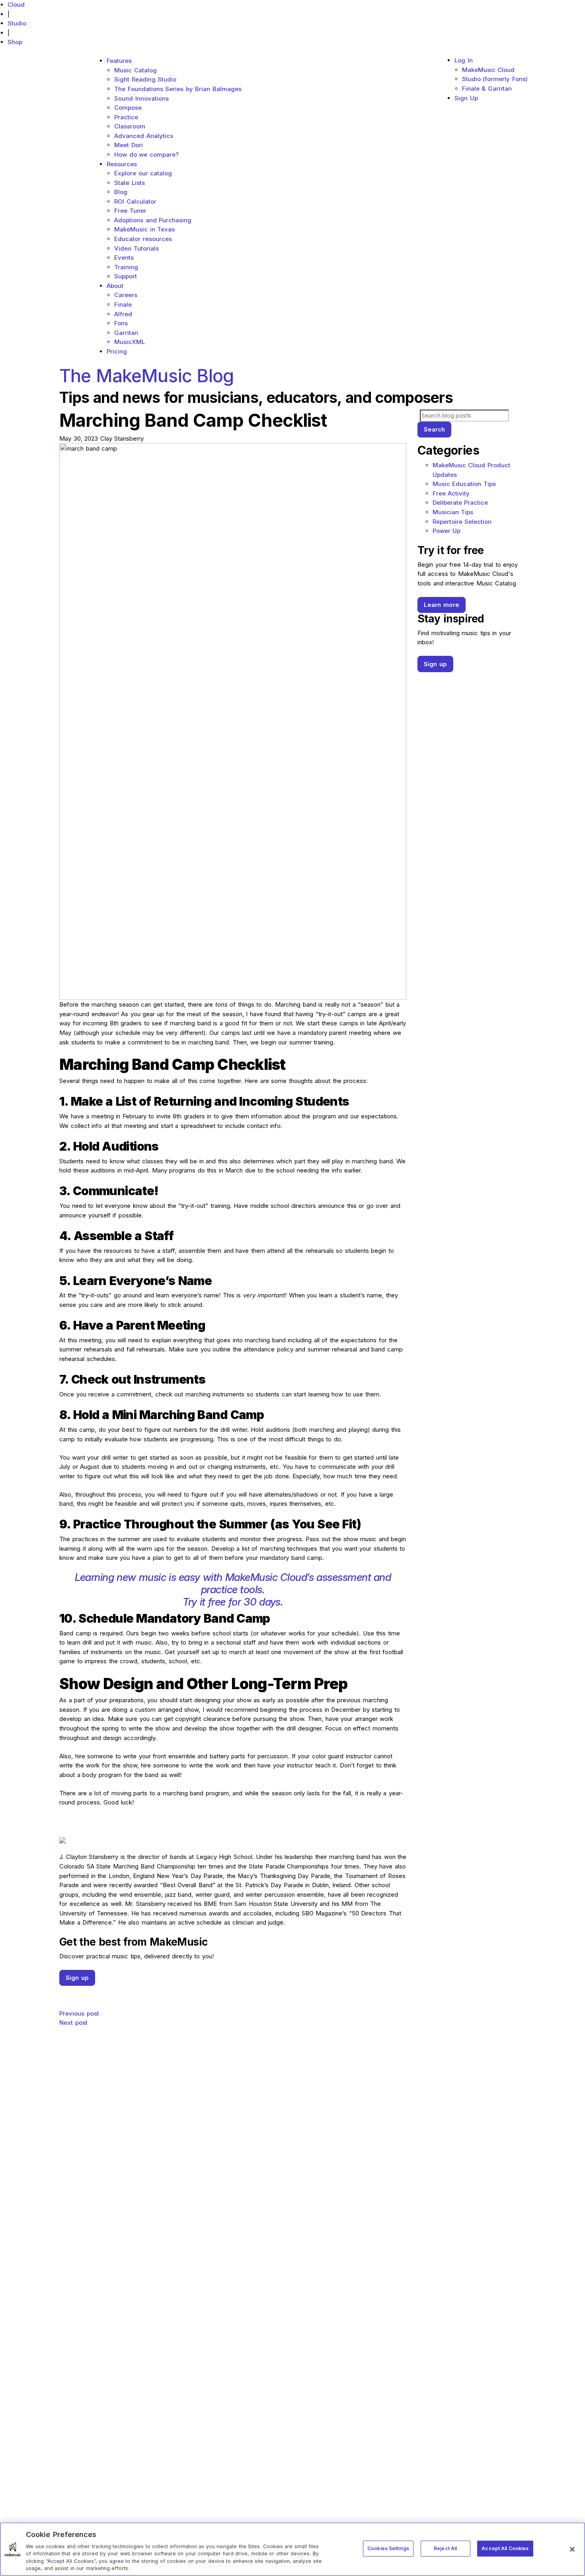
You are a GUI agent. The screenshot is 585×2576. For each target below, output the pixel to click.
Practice (126, 117)
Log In (464, 60)
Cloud (16, 5)
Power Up (447, 531)
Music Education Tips (464, 484)
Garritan (126, 333)
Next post (73, 2023)
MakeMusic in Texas (144, 229)
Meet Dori (129, 145)
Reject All (445, 2548)
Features (119, 61)
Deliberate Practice (460, 503)
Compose (128, 108)
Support (126, 276)
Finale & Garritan (487, 88)
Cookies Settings (388, 2548)
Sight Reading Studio (145, 79)
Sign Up (466, 98)
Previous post (79, 2013)
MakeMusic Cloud (488, 70)
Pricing (117, 351)
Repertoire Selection (462, 522)
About (115, 286)
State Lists (130, 183)
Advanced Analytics (144, 136)
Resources (122, 164)
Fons (121, 323)
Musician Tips (453, 512)
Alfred (123, 314)
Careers (126, 295)
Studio (17, 23)
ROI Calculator (135, 201)
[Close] (572, 2549)
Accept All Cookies (505, 2548)
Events (124, 258)
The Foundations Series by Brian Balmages (178, 89)
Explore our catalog (143, 173)
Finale (123, 304)
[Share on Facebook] (233, 1990)
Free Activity (451, 493)
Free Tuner (130, 211)
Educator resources (143, 239)
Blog (121, 192)
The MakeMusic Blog (146, 376)
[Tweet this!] (233, 1999)
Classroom (130, 126)
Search (434, 429)
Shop (15, 42)
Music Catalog (136, 70)
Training (126, 267)
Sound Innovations (141, 98)
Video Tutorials (136, 248)
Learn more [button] (442, 605)
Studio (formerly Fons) (495, 79)
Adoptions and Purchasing (153, 220)
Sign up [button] (77, 1978)
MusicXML (130, 342)
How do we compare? (146, 155)
